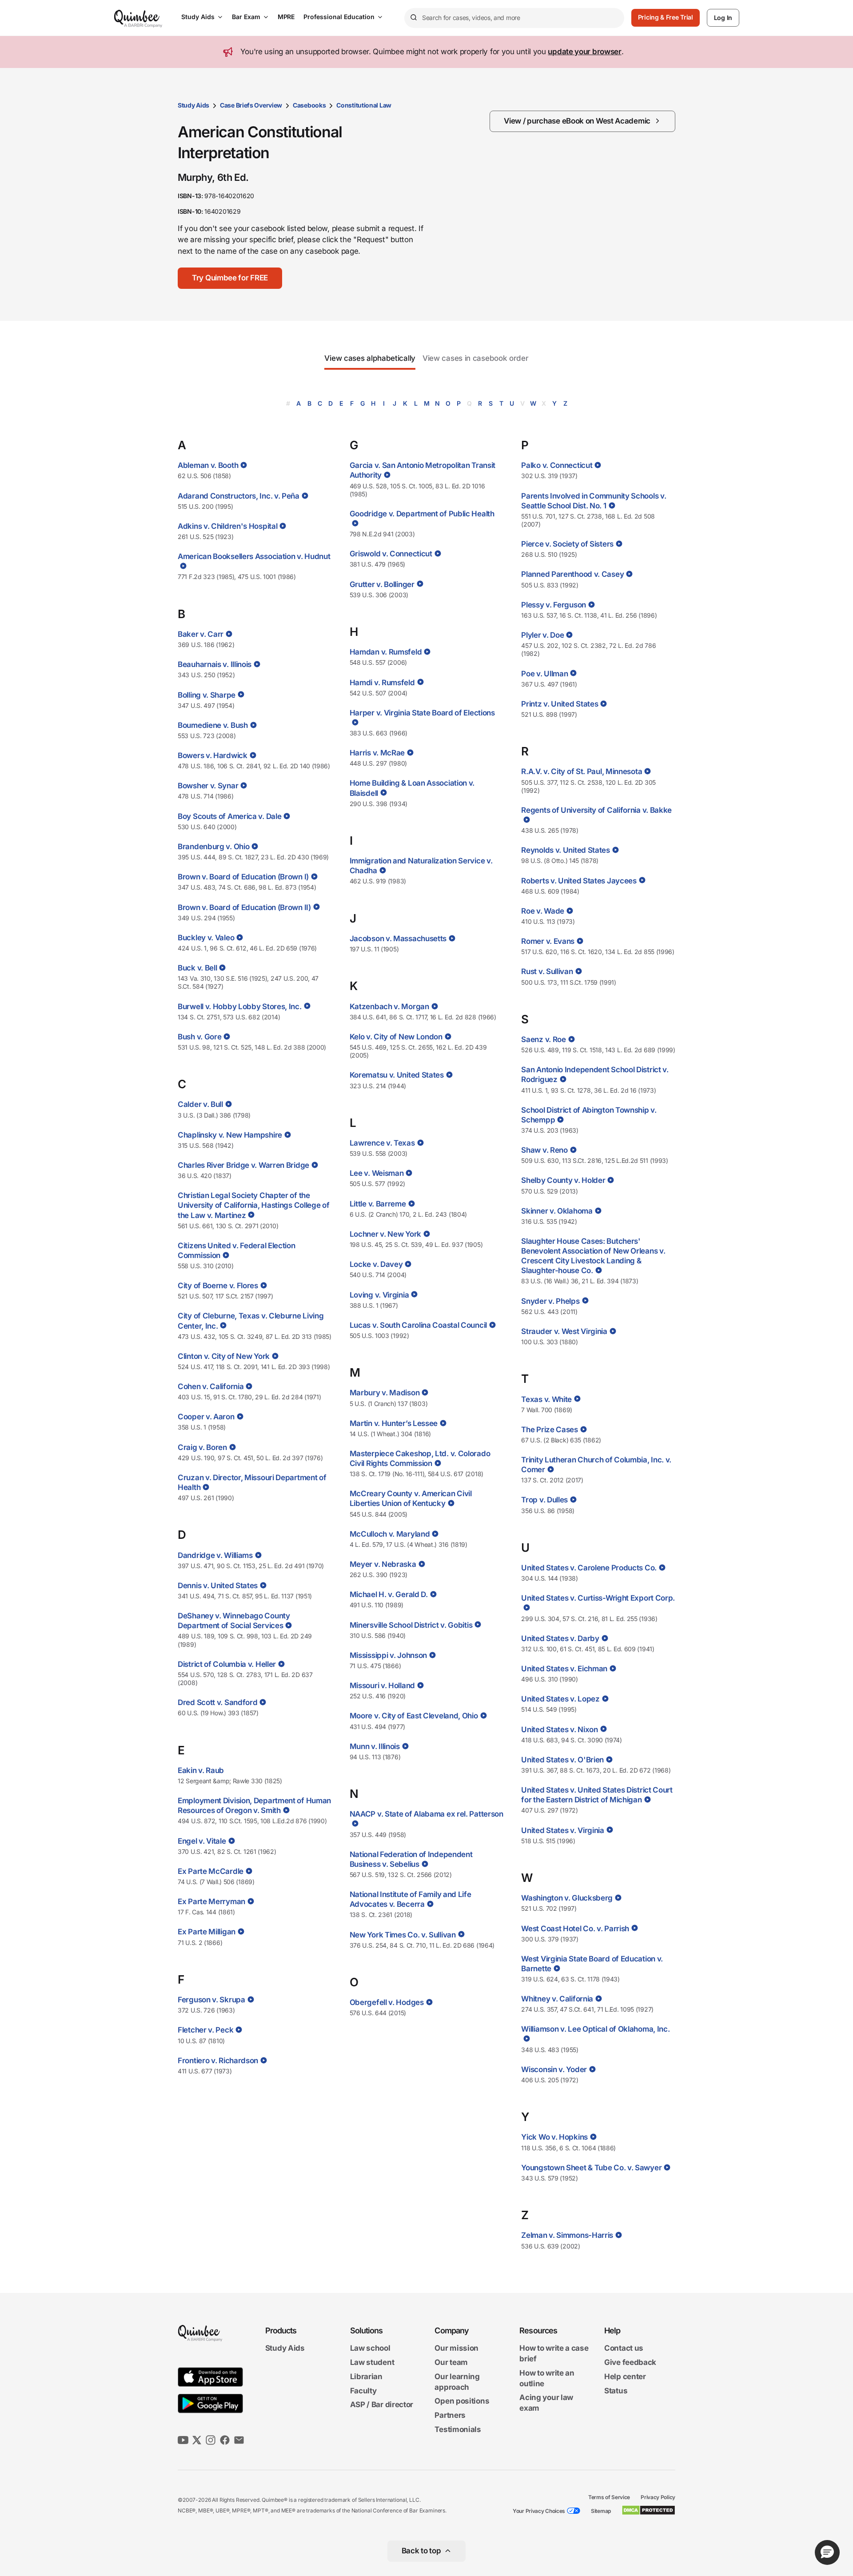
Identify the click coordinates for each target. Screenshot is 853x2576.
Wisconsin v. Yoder (554, 2069)
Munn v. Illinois (375, 1746)
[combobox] (514, 18)
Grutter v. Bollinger (382, 584)
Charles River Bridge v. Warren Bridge (243, 1165)
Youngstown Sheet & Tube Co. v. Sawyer (591, 2168)
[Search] (413, 18)
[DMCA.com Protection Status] (648, 2510)
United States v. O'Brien (562, 1760)
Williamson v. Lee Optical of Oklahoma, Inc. (595, 2029)
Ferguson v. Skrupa (211, 2000)
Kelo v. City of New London (396, 1037)
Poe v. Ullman (544, 674)
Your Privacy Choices (539, 2511)
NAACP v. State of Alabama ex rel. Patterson (426, 1814)
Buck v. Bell (197, 968)
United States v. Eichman (564, 1669)
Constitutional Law (364, 105)
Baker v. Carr (201, 634)
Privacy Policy (658, 2497)
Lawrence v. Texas (382, 1143)
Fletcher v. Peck (205, 2030)
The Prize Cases (550, 1430)
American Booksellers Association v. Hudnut (254, 556)
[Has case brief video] (243, 465)
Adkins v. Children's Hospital (227, 526)
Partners (450, 2415)
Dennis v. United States (218, 1586)
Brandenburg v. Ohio (213, 847)
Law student (372, 2362)
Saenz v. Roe (543, 1039)
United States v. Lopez (560, 1699)
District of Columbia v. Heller (227, 1664)
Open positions (462, 2401)
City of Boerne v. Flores (218, 1286)
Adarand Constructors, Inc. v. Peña (239, 496)
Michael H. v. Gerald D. (389, 1594)
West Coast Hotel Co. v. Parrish (575, 1929)
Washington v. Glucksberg (567, 1898)
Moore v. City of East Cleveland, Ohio (414, 1716)
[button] (230, 278)
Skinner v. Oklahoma (557, 1211)
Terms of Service (609, 2497)
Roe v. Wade (543, 911)
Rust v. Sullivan (547, 971)
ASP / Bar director (382, 2405)
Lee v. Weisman (377, 1173)
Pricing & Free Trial (666, 17)
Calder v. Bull (200, 1104)
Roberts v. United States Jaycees (579, 881)
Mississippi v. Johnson (388, 1655)
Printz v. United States (560, 704)
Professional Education (339, 17)
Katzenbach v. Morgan (389, 1006)
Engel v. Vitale (202, 1841)
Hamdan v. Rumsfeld (386, 652)
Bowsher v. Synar (208, 786)
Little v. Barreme (378, 1204)
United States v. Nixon (559, 1729)
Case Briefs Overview (251, 105)
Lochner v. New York (385, 1234)
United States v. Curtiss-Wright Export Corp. (598, 1598)
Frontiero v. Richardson (218, 2061)
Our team (451, 2362)
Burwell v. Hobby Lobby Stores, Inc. (240, 1006)
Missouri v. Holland (382, 1685)
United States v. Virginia (563, 1830)
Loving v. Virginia (379, 1295)
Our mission (456, 2348)
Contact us (624, 2348)
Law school (370, 2348)
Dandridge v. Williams (215, 1555)
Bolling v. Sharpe (207, 695)
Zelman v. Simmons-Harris (567, 2235)
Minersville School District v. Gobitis (411, 1625)
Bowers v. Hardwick (213, 755)
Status (616, 2391)
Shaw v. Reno (544, 1150)
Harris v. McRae (377, 753)
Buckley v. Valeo (206, 938)
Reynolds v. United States (566, 850)
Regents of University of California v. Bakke (596, 810)
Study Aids (198, 17)
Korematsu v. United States (397, 1075)
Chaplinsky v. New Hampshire (230, 1135)
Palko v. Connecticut (557, 465)
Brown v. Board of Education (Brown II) (244, 907)
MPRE (286, 17)
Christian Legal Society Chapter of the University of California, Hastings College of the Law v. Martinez (254, 1205)
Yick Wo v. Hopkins (554, 2137)
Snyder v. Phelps (550, 1301)
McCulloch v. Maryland (390, 1534)
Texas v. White (546, 1399)
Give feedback (630, 2362)
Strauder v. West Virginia (564, 1331)
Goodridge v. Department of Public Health (422, 514)
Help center (625, 2376)
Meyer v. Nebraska (383, 1564)
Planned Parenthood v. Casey (572, 574)
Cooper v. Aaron (206, 1417)
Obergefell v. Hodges (387, 2002)
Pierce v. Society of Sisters (567, 544)
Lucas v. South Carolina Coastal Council (418, 1325)
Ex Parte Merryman (211, 1901)
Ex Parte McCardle (211, 1871)
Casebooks (309, 105)
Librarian (366, 2376)
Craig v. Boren (202, 1447)
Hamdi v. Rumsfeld (382, 683)
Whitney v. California (557, 1999)
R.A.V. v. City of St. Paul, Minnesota (582, 771)
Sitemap (601, 2511)
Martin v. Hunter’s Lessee (394, 1423)
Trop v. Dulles (544, 1500)
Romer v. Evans (548, 941)
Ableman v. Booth (208, 465)
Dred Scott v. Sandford (217, 1702)
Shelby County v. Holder (563, 1180)
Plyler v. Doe (542, 635)
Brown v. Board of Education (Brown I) (243, 877)
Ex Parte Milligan (207, 1932)
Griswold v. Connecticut (391, 554)
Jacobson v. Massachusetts (398, 939)
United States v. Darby (560, 1638)
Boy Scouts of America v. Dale (229, 816)
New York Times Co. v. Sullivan (403, 1935)
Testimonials (458, 2429)
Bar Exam (246, 17)
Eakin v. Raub (201, 1770)
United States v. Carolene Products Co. (589, 1568)
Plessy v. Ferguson (554, 605)
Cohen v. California (211, 1386)
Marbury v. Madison (385, 1393)
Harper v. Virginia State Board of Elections (422, 713)
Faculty (363, 2391)
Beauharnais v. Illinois (215, 664)
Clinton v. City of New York (224, 1356)
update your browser (584, 52)
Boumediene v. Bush (213, 725)
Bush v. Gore (199, 1037)
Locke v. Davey (376, 1264)
